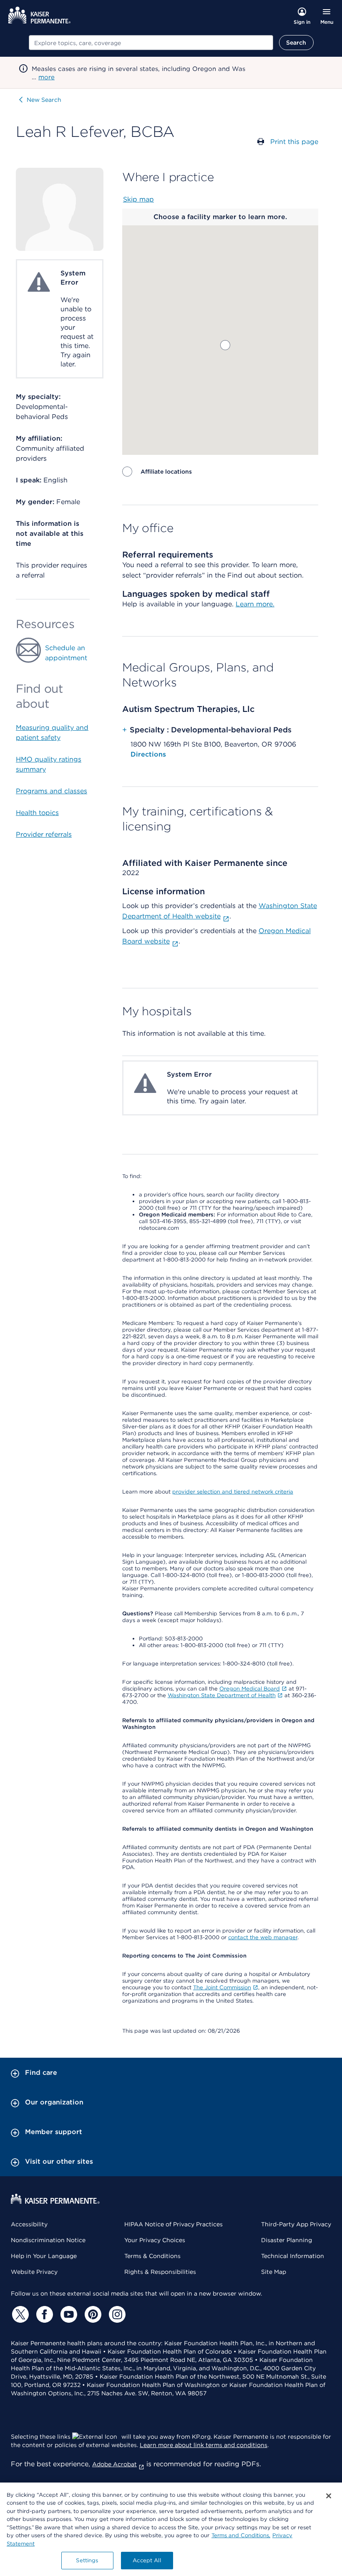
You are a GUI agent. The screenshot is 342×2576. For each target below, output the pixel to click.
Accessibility (29, 2224)
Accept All (147, 2560)
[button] (225, 345)
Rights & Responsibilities (160, 2272)
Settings (87, 2560)
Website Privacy (34, 2272)
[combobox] (151, 43)
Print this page (294, 142)
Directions (148, 754)
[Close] (329, 2496)
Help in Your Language (44, 2256)
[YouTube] (68, 2314)
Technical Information (293, 2256)
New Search (44, 100)
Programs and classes (52, 791)
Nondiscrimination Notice (48, 2240)
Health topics (37, 813)
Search (296, 43)
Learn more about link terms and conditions (204, 2445)
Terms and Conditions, (241, 2535)
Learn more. (255, 604)
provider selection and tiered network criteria (233, 1492)
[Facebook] (43, 2314)
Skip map (138, 199)
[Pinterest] (92, 2314)
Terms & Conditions (152, 2256)
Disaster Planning (287, 2240)
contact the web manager (263, 1937)
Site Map (274, 2272)
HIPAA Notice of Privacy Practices (174, 2224)
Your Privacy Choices (155, 2240)
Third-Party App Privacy (296, 2224)
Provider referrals (44, 834)
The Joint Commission (222, 1987)
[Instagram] (116, 2314)
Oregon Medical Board (250, 1689)
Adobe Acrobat (114, 2464)
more (47, 77)
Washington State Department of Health (222, 1695)
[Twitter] (19, 2314)
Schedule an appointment (66, 653)
